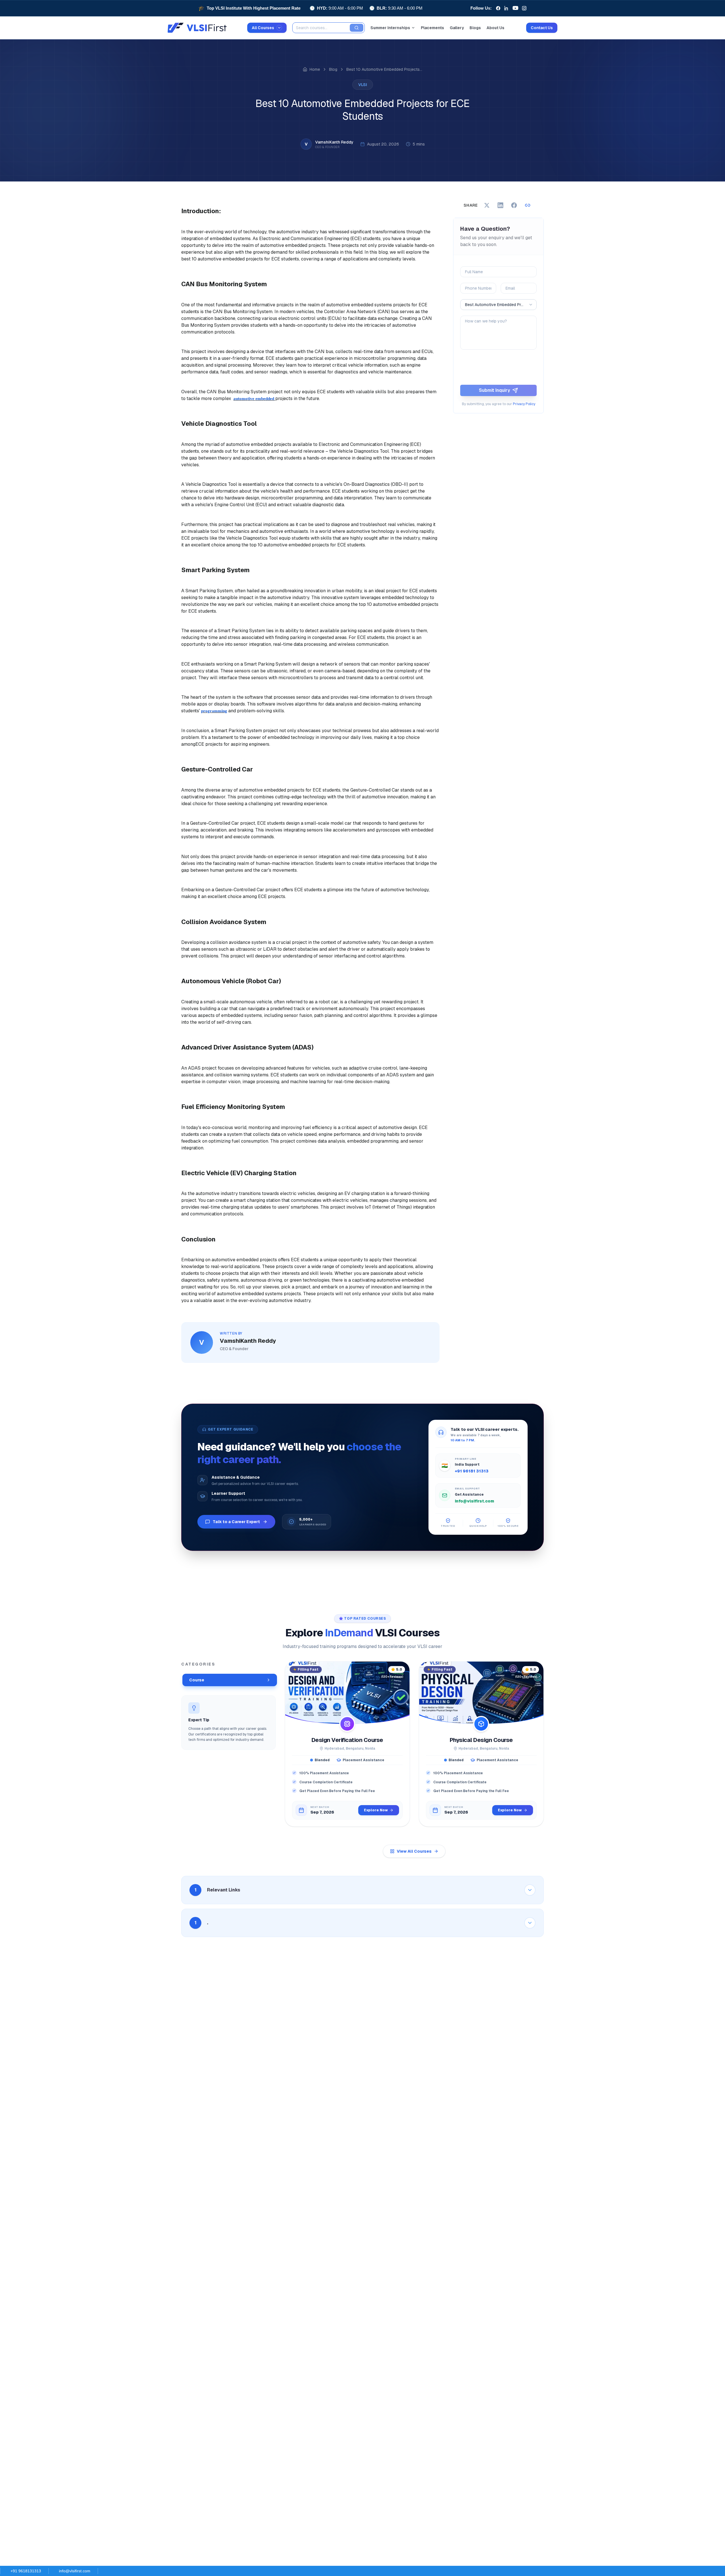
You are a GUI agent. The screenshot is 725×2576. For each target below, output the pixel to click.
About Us (495, 28)
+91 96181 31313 (472, 1471)
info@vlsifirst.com (475, 1501)
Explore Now (376, 1810)
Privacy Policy (524, 404)
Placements (432, 28)
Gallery (457, 28)
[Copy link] (528, 205)
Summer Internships (390, 28)
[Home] (305, 69)
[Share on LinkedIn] (500, 205)
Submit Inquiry (494, 390)
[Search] (357, 28)
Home (315, 69)
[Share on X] (487, 205)
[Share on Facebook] (514, 205)
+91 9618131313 (26, 2571)
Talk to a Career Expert (236, 1522)
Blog (333, 69)
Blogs (475, 28)
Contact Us (542, 28)
